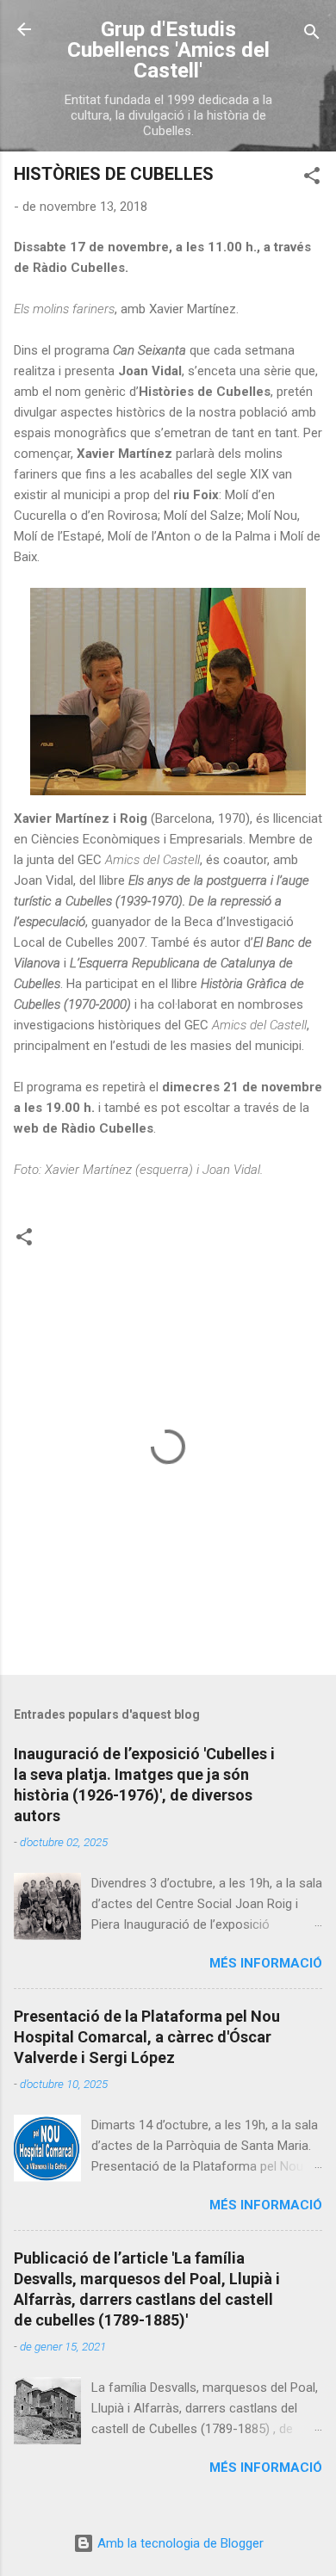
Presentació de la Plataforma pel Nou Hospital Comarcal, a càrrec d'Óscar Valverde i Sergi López (147, 2037)
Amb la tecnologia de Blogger (179, 2543)
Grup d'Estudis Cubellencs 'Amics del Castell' (168, 50)
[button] (312, 179)
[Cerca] (312, 35)
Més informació (266, 1963)
